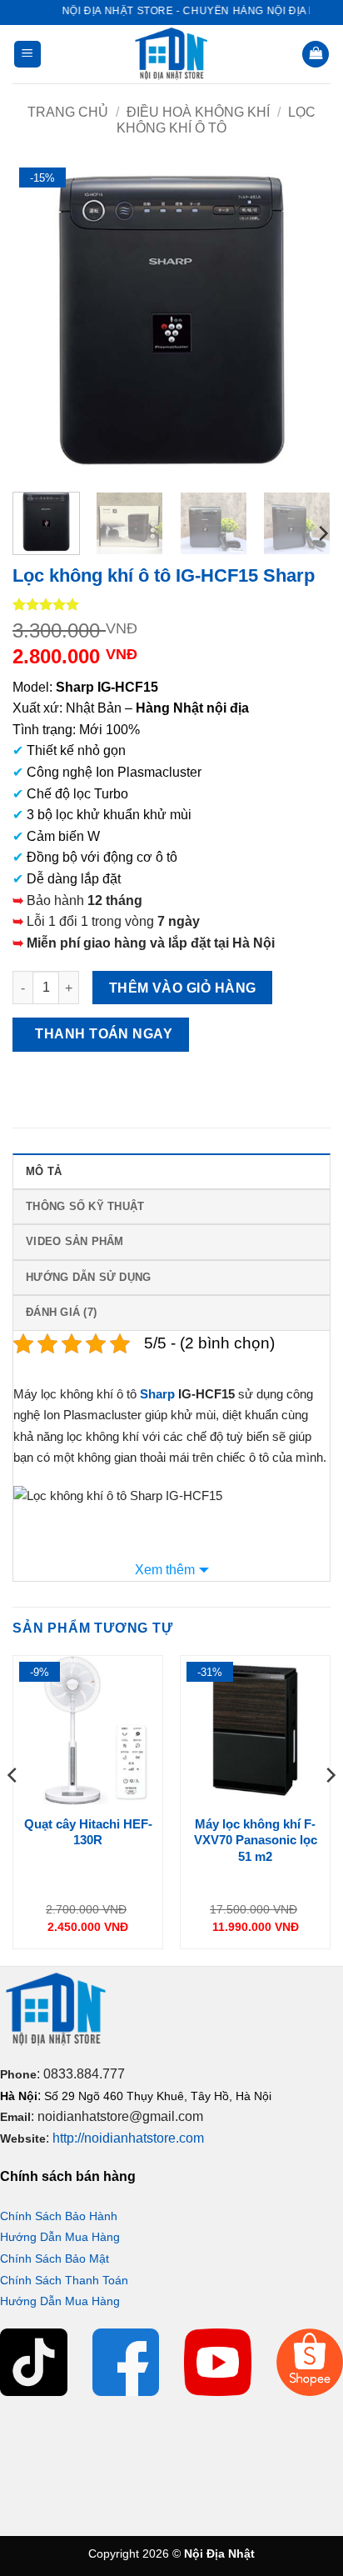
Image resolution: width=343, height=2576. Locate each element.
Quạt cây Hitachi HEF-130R (88, 1832)
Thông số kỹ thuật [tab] (85, 1206)
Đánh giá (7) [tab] (61, 1312)
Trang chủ (68, 112)
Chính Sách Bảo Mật (55, 2258)
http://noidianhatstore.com (128, 2138)
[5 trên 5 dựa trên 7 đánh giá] (171, 604)
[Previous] (40, 320)
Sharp (157, 1394)
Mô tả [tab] (44, 1171)
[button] (27, 55)
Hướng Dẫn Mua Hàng (60, 2237)
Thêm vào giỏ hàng (183, 988)
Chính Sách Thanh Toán (64, 2280)
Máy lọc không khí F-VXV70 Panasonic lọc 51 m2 (256, 1840)
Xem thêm (165, 1570)
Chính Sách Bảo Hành (59, 2216)
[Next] (303, 320)
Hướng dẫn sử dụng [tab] (88, 1277)
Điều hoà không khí (198, 112)
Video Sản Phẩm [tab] (75, 1241)
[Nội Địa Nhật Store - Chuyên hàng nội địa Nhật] (171, 54)
